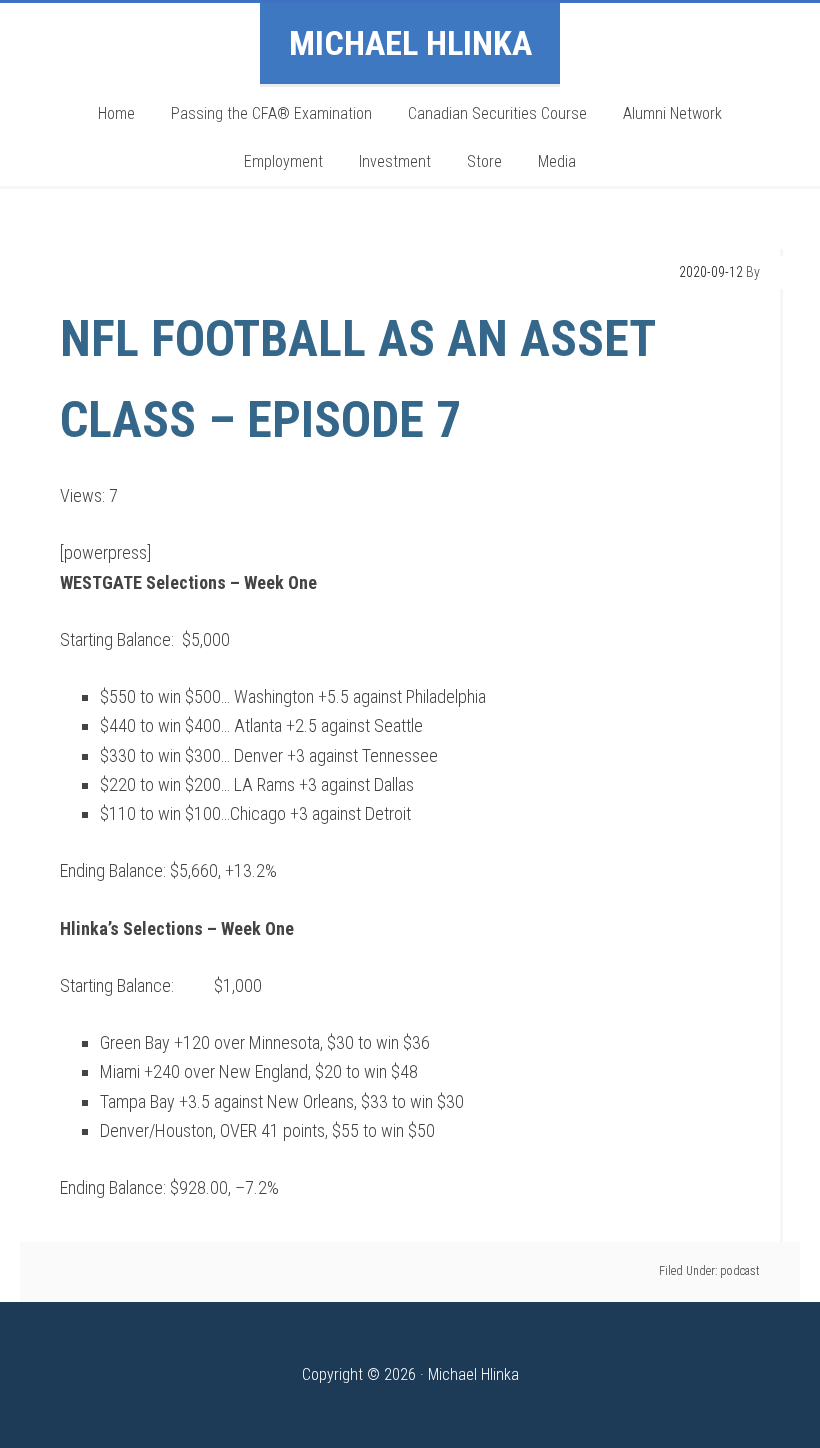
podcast (740, 1271)
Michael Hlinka (410, 43)
